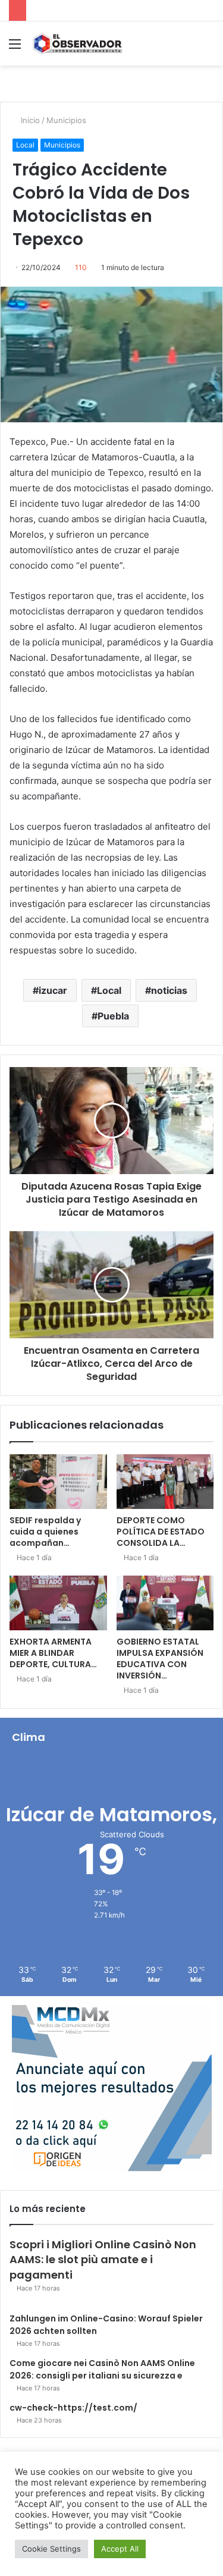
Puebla (113, 1016)
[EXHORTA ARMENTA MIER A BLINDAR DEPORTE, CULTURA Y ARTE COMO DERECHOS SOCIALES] (58, 1603)
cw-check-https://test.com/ (73, 2408)
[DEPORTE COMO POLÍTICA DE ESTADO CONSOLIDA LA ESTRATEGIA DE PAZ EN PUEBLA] (165, 1482)
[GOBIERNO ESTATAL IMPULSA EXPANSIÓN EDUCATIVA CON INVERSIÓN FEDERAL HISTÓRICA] (165, 1603)
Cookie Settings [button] (51, 2549)
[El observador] (77, 43)
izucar (53, 990)
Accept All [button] (120, 2549)
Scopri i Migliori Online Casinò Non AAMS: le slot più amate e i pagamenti (103, 2259)
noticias (169, 990)
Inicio (29, 120)
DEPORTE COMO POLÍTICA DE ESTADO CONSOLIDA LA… (161, 1532)
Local (25, 145)
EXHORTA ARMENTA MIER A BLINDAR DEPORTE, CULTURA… (53, 1653)
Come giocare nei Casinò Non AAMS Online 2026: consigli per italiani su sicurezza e (102, 2369)
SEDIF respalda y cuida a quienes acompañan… (45, 1532)
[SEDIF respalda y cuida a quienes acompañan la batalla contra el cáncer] (58, 1482)
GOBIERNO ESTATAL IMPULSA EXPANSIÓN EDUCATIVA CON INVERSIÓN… (160, 1659)
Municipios (66, 120)
